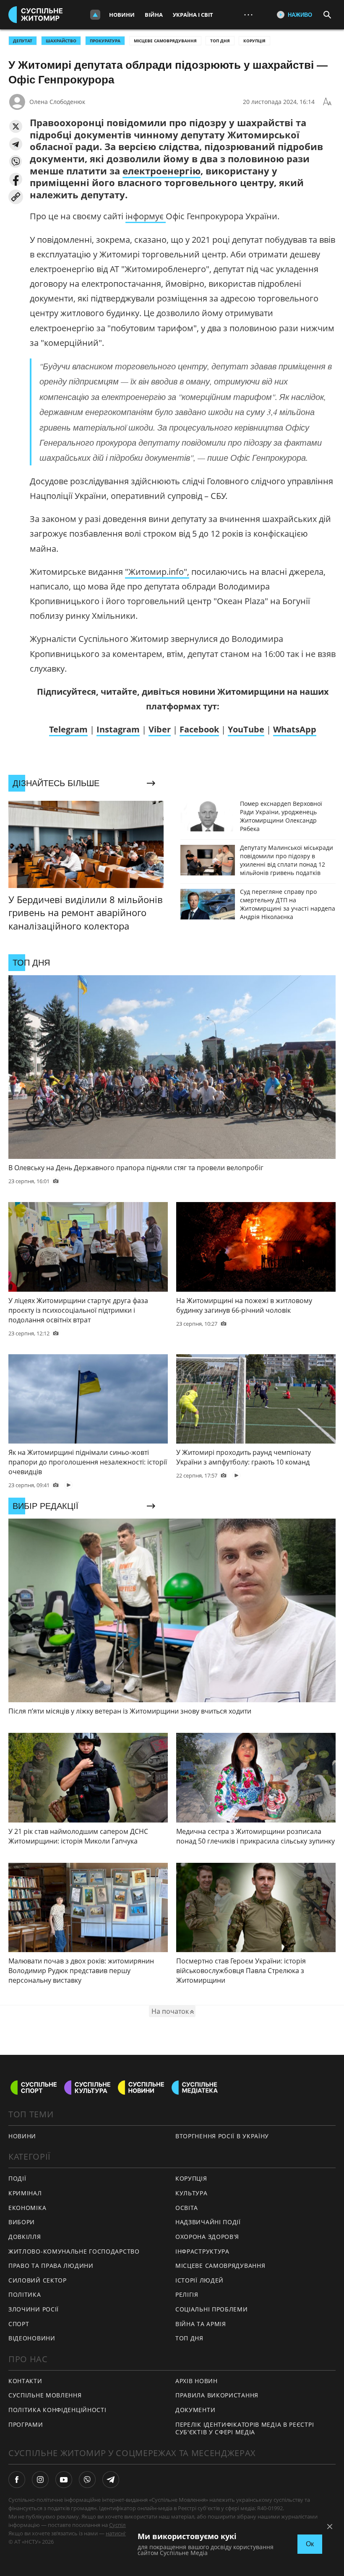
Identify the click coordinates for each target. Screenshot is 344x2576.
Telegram (68, 729)
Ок (310, 2544)
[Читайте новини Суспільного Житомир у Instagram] (40, 2480)
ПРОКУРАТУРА (105, 41)
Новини (122, 15)
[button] (16, 126)
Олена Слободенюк (57, 102)
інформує (146, 216)
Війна (154, 15)
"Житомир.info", (157, 572)
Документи (195, 2410)
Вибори (22, 2222)
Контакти (25, 2381)
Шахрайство (61, 41)
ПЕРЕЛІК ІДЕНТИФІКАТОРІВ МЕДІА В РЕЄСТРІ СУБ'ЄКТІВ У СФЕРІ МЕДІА (245, 2428)
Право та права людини (51, 2266)
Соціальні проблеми (212, 2309)
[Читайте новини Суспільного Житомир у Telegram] (111, 2480)
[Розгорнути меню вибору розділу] (95, 15)
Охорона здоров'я (207, 2237)
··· (248, 14)
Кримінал (25, 2193)
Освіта (187, 2208)
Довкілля (25, 2237)
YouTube (246, 729)
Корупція (254, 41)
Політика (25, 2294)
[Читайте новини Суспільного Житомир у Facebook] (17, 2480)
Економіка (27, 2208)
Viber (160, 729)
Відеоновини (32, 2338)
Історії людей (199, 2280)
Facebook (199, 729)
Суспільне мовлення (45, 2395)
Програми (26, 2424)
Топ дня (220, 41)
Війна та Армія (201, 2324)
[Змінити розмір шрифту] (327, 102)
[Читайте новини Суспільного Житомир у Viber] (87, 2480)
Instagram (118, 729)
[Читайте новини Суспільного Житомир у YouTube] (64, 2480)
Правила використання (217, 2395)
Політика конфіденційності (57, 2410)
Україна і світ (193, 15)
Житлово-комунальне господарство (74, 2251)
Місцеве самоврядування (165, 41)
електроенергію (162, 171)
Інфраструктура (202, 2251)
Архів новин (197, 2381)
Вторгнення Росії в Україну (222, 2136)
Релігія (187, 2294)
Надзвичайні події (208, 2222)
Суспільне (122, 2525)
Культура (192, 2193)
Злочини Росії (34, 2309)
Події (17, 2178)
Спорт (19, 2324)
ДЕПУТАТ (23, 41)
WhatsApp (295, 729)
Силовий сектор (38, 2280)
